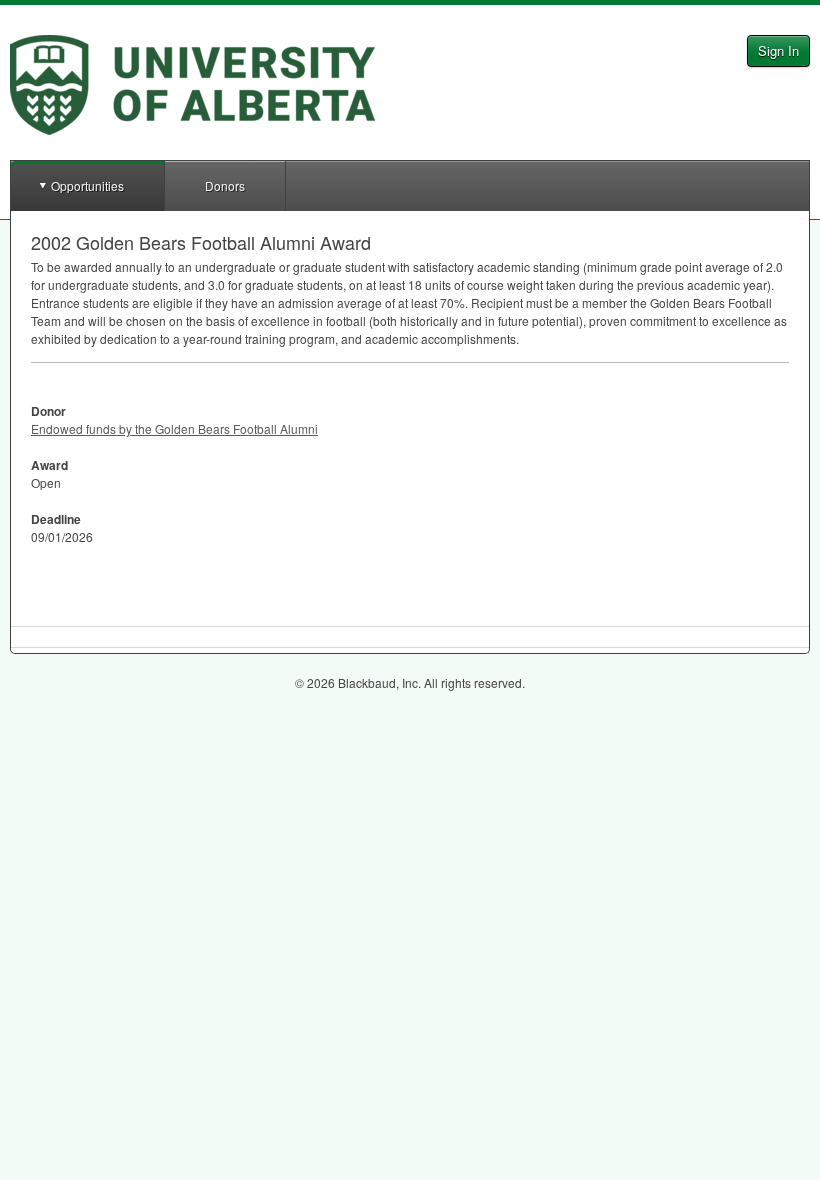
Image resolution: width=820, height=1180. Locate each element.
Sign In (778, 50)
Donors (225, 185)
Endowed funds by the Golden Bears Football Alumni (174, 428)
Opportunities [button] (87, 185)
